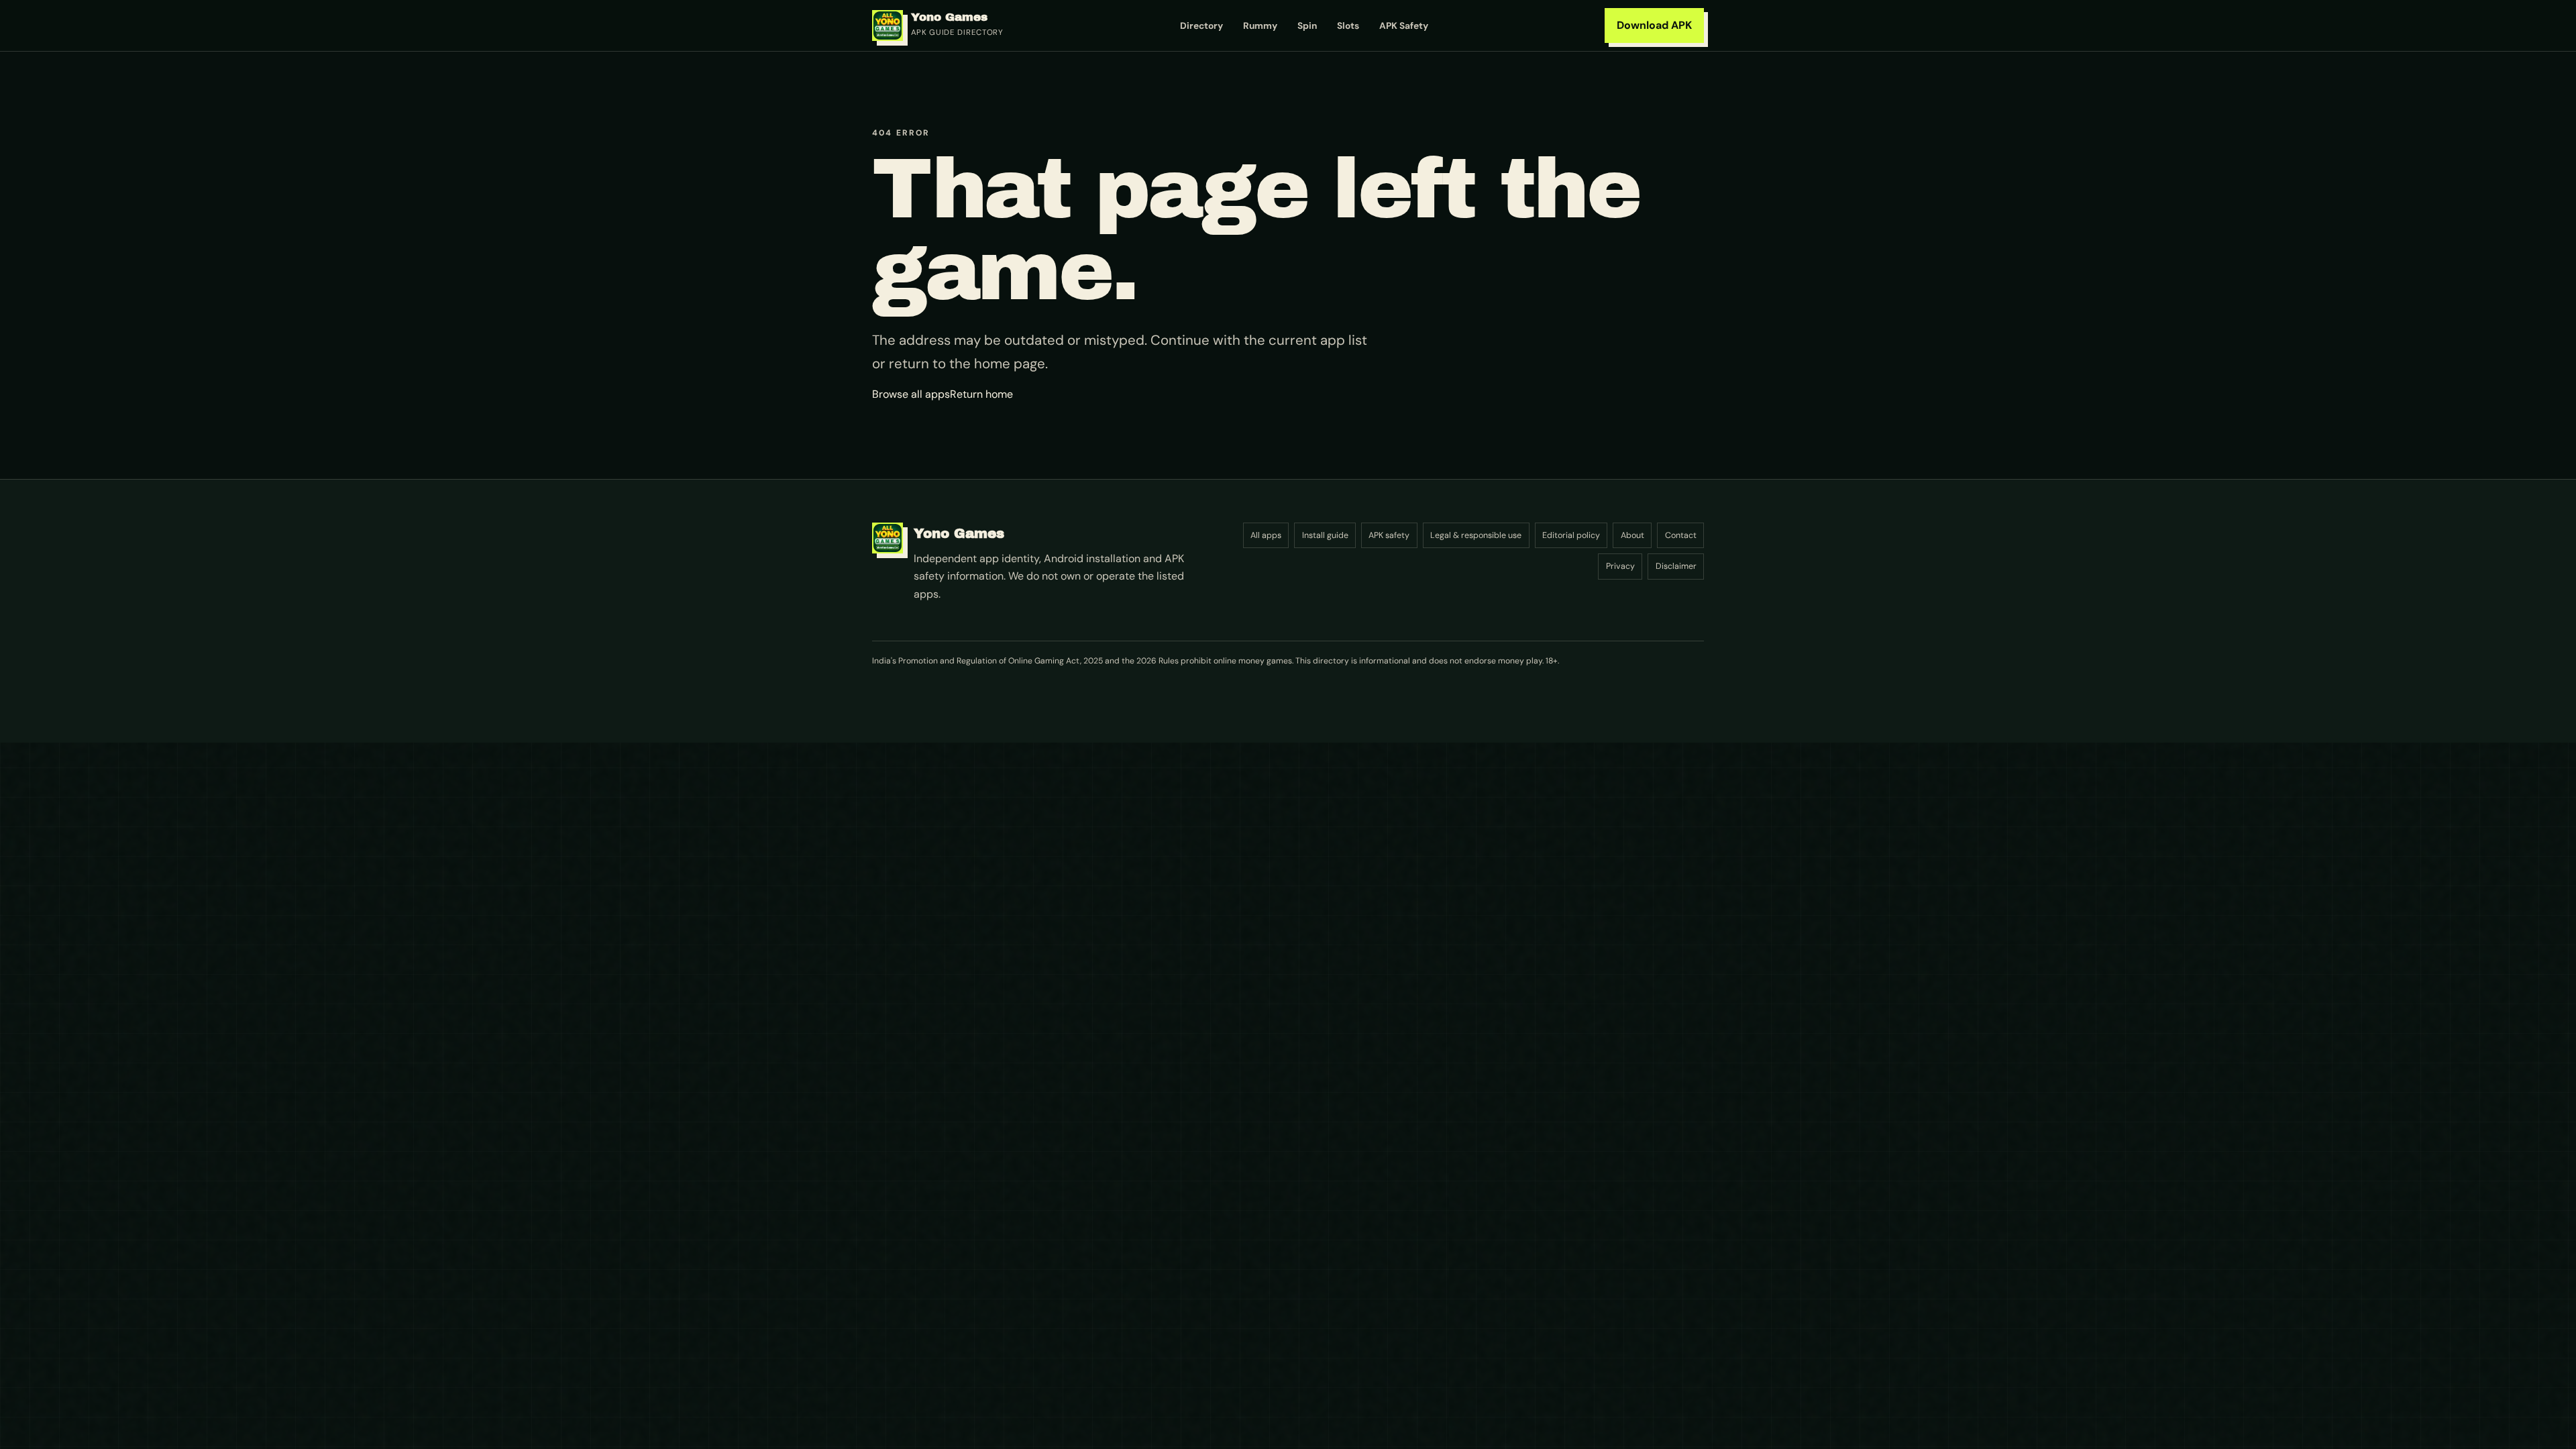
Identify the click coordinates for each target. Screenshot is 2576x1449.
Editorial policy (1571, 535)
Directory (1201, 25)
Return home (981, 394)
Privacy (1620, 566)
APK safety (1389, 535)
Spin (1307, 25)
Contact (1681, 535)
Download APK (1654, 25)
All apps (1266, 535)
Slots (1348, 25)
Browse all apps (911, 394)
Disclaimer (1676, 566)
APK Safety (1404, 25)
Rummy (1260, 25)
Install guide (1325, 535)
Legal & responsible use (1476, 535)
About (1632, 535)
